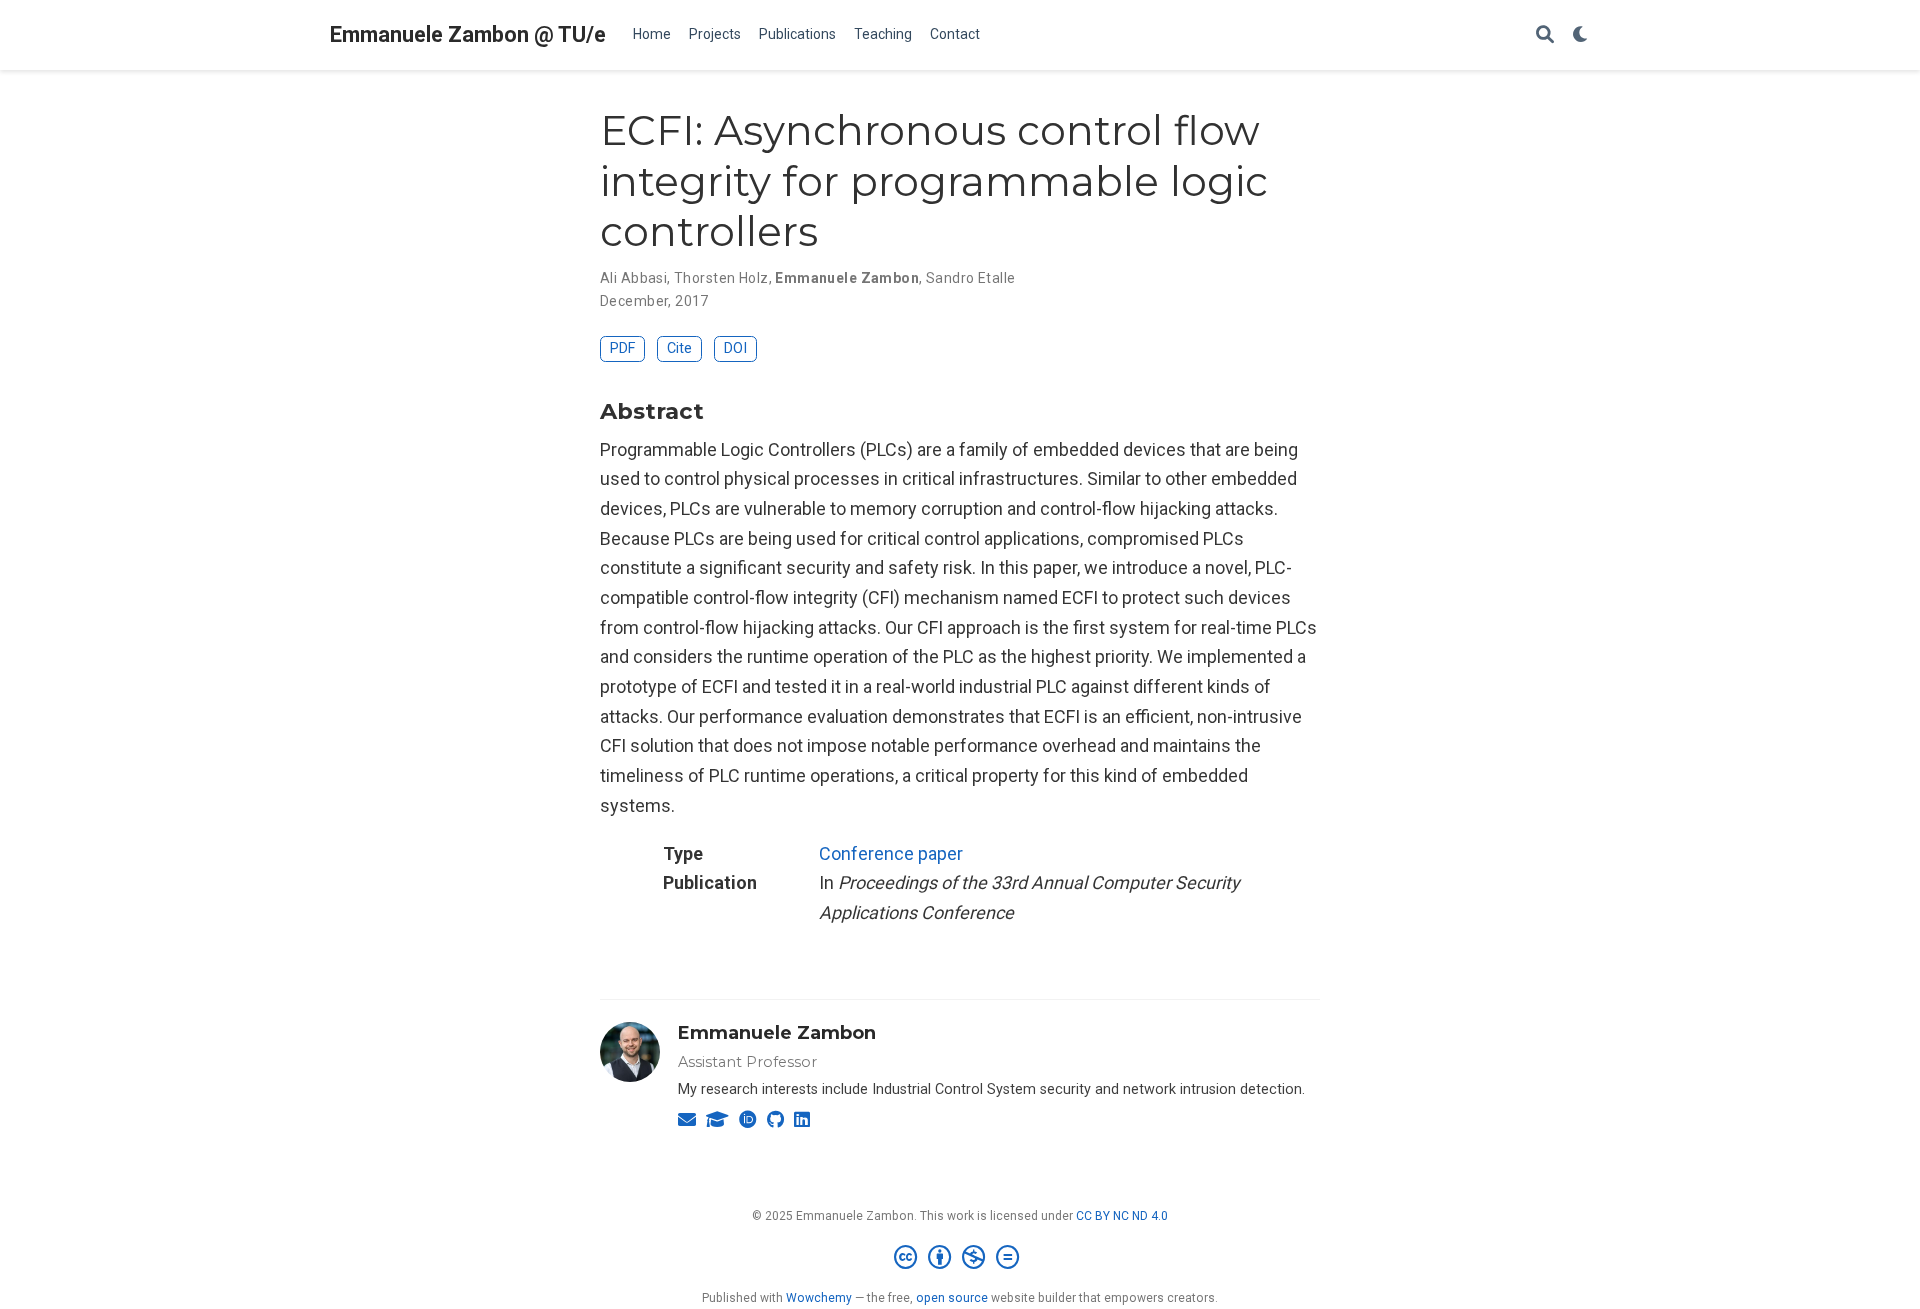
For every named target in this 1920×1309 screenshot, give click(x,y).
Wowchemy (819, 1298)
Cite (679, 348)
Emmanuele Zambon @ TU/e (468, 34)
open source (952, 1298)
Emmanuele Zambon (777, 1033)
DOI (735, 348)
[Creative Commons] (960, 1258)
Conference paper (891, 853)
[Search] (1545, 35)
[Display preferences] (1581, 35)
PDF (622, 348)
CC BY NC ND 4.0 (1122, 1216)
